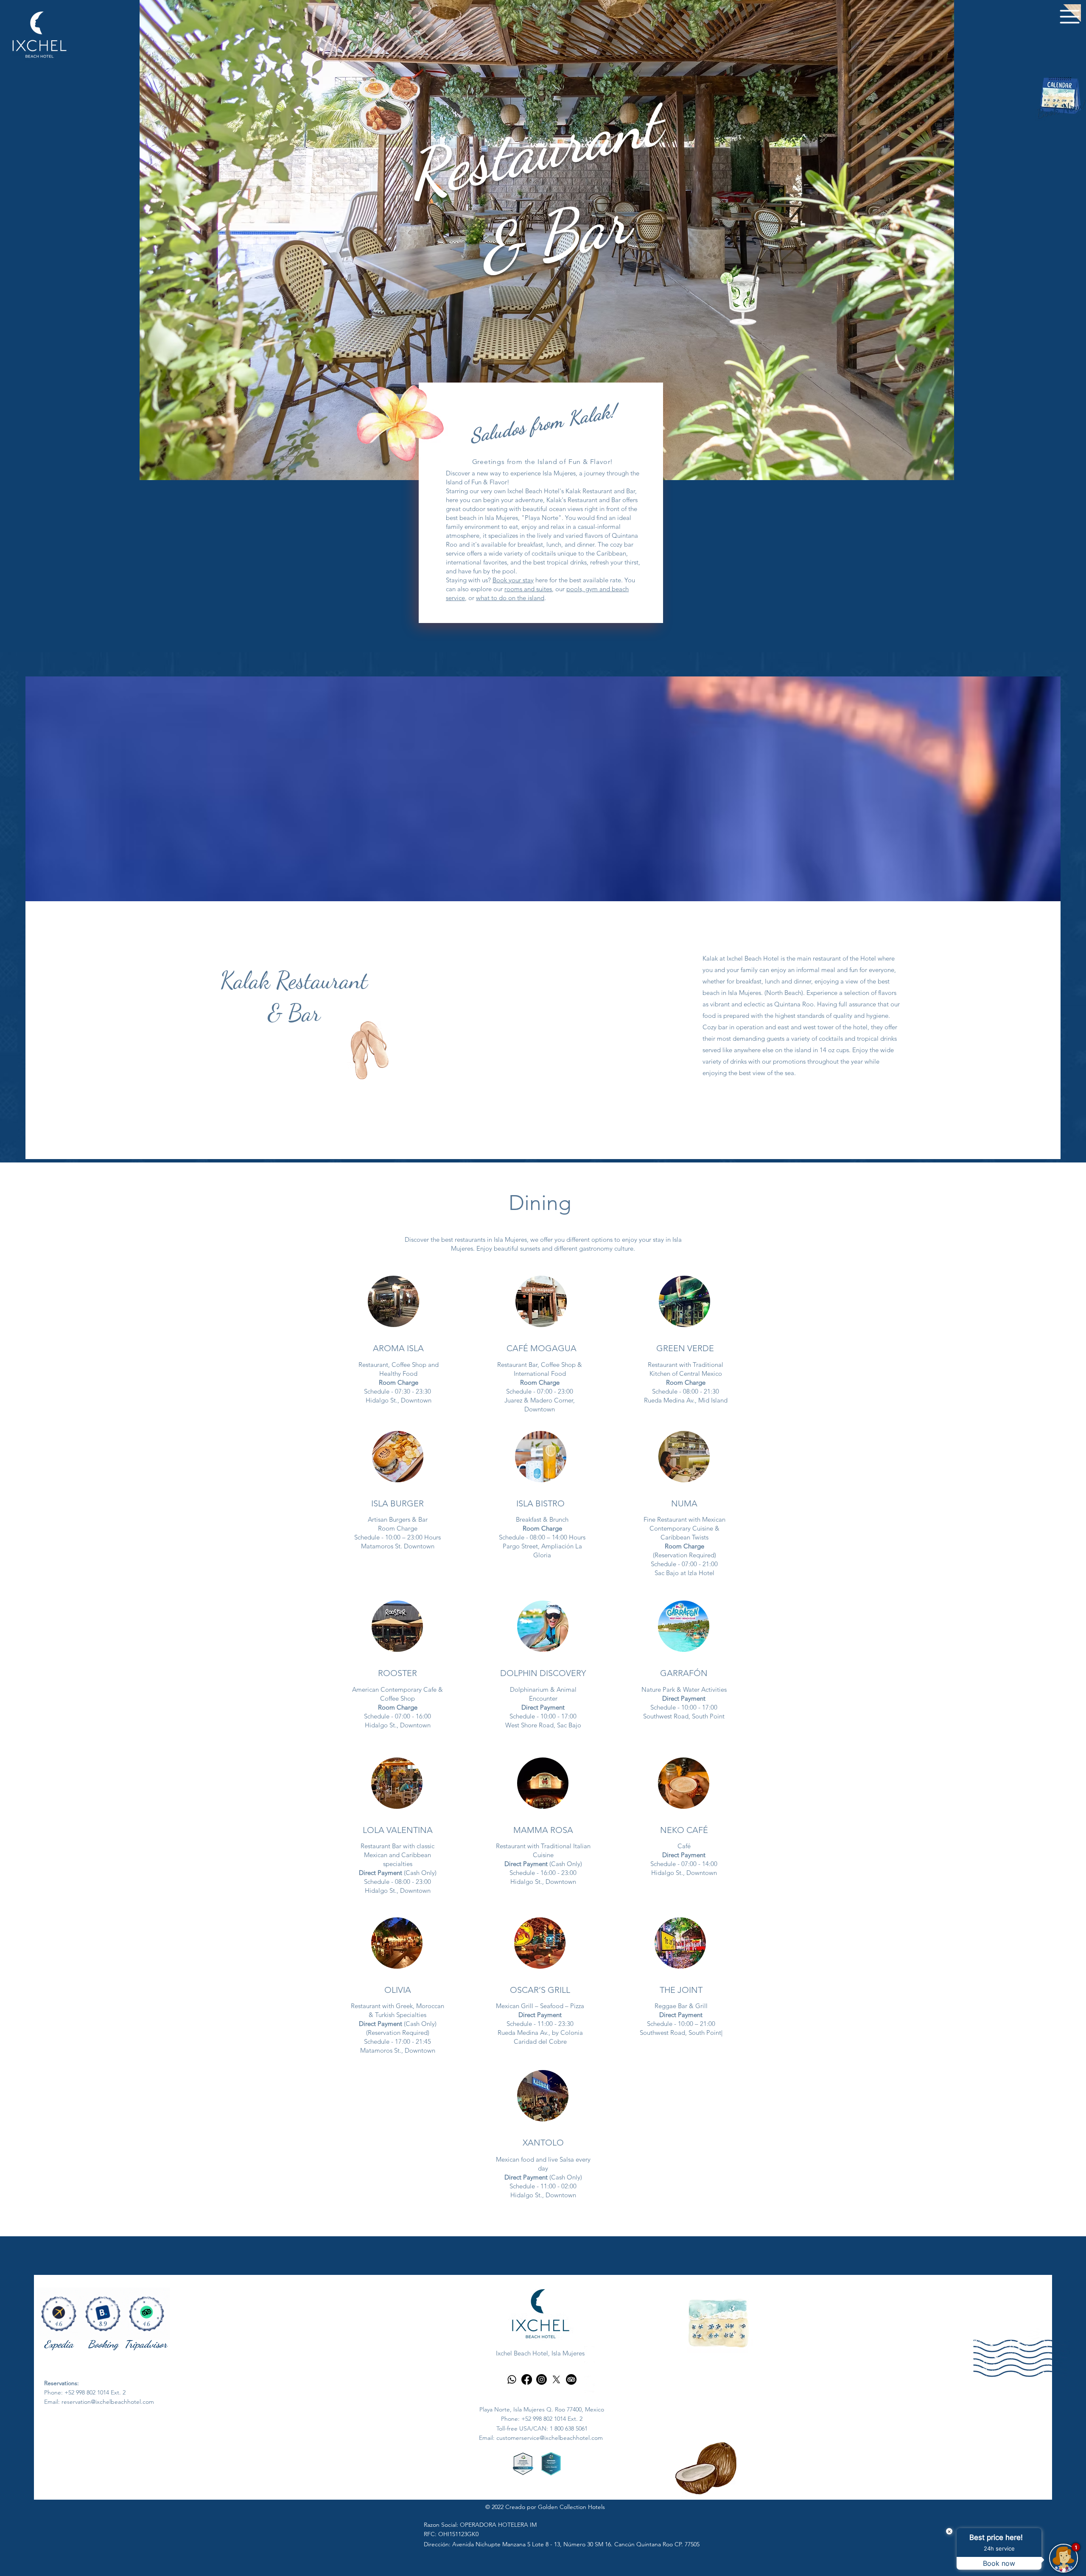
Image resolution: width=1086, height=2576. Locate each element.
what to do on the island (510, 598)
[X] (556, 2379)
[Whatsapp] (512, 2379)
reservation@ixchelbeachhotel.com (108, 2402)
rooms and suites (528, 589)
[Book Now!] (1061, 95)
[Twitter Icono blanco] (589, 2381)
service (455, 598)
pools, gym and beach (598, 589)
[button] (1060, 25)
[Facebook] (527, 2379)
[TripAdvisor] (571, 2379)
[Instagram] (542, 2379)
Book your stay (513, 580)
